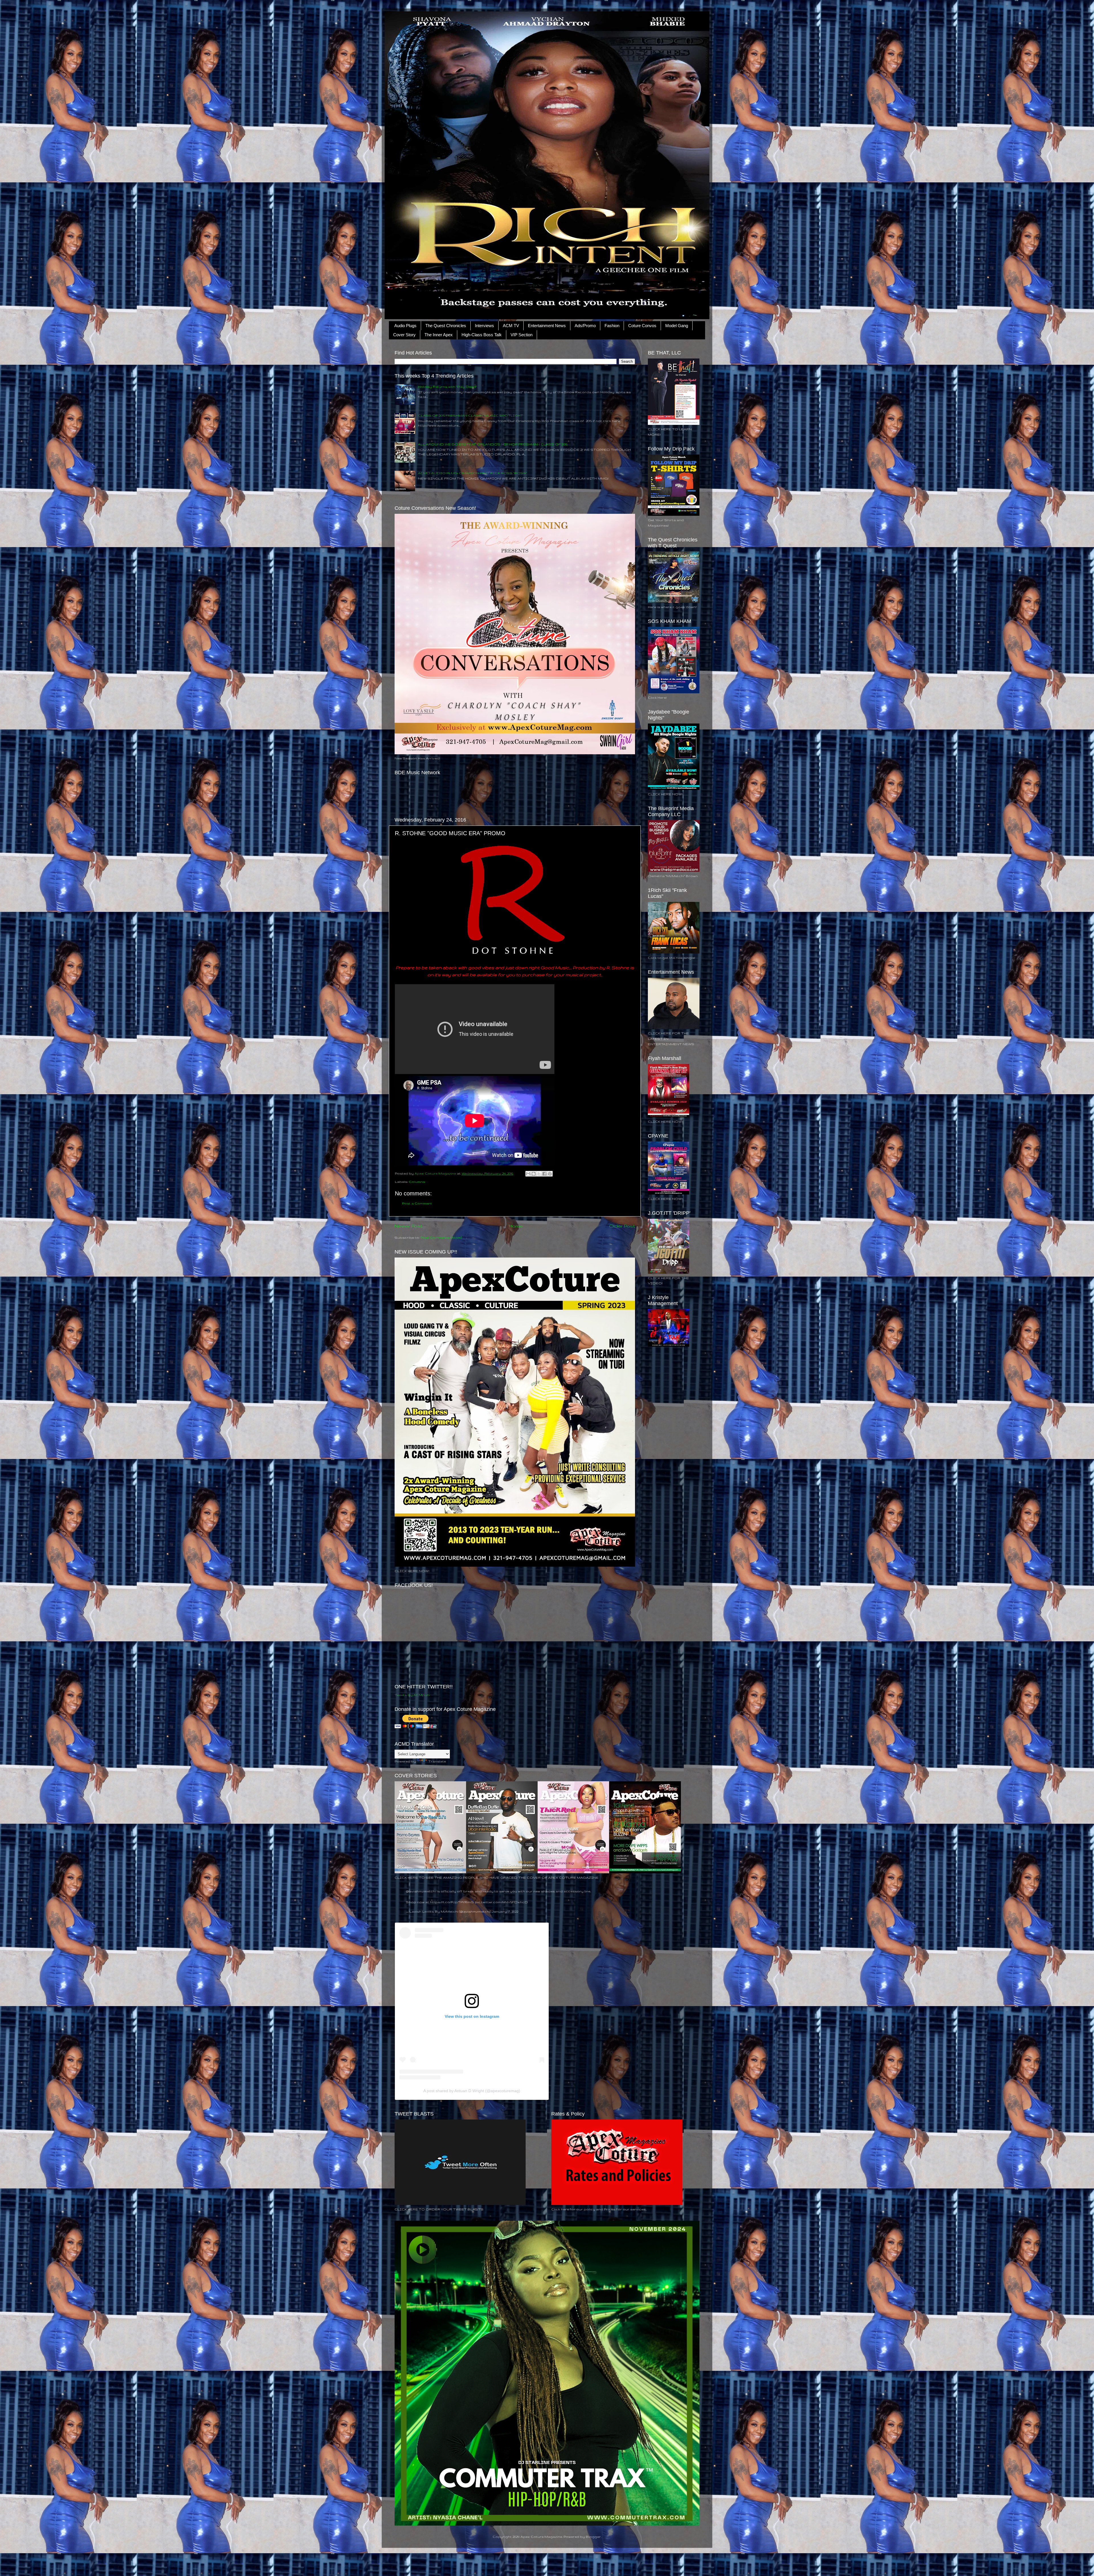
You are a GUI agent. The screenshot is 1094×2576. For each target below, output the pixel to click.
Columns (417, 1182)
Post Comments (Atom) (441, 1237)
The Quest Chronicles (446, 326)
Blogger (593, 2537)
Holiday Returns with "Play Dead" (447, 387)
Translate (437, 1761)
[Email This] (528, 1174)
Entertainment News (547, 326)
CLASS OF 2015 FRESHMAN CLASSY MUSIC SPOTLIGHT (471, 415)
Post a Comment (417, 1203)
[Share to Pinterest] (550, 1174)
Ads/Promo (585, 326)
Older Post (622, 1226)
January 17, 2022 (505, 1911)
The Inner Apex (439, 335)
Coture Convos (642, 326)
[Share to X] (539, 1174)
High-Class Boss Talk (482, 335)
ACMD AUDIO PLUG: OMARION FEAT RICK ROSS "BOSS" (472, 473)
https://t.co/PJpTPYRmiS (452, 1902)
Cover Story (404, 335)
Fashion (612, 326)
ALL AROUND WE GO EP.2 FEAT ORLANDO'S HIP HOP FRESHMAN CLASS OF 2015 (493, 444)
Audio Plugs (405, 326)
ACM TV (511, 326)
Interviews (484, 326)
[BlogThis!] (534, 1174)
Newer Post (409, 1226)
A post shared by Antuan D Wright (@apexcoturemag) (472, 2091)
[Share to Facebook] (544, 1174)
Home (516, 1226)
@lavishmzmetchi (421, 1891)
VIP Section (522, 335)
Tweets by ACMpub (412, 1695)
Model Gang (677, 326)
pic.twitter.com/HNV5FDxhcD (501, 1902)
